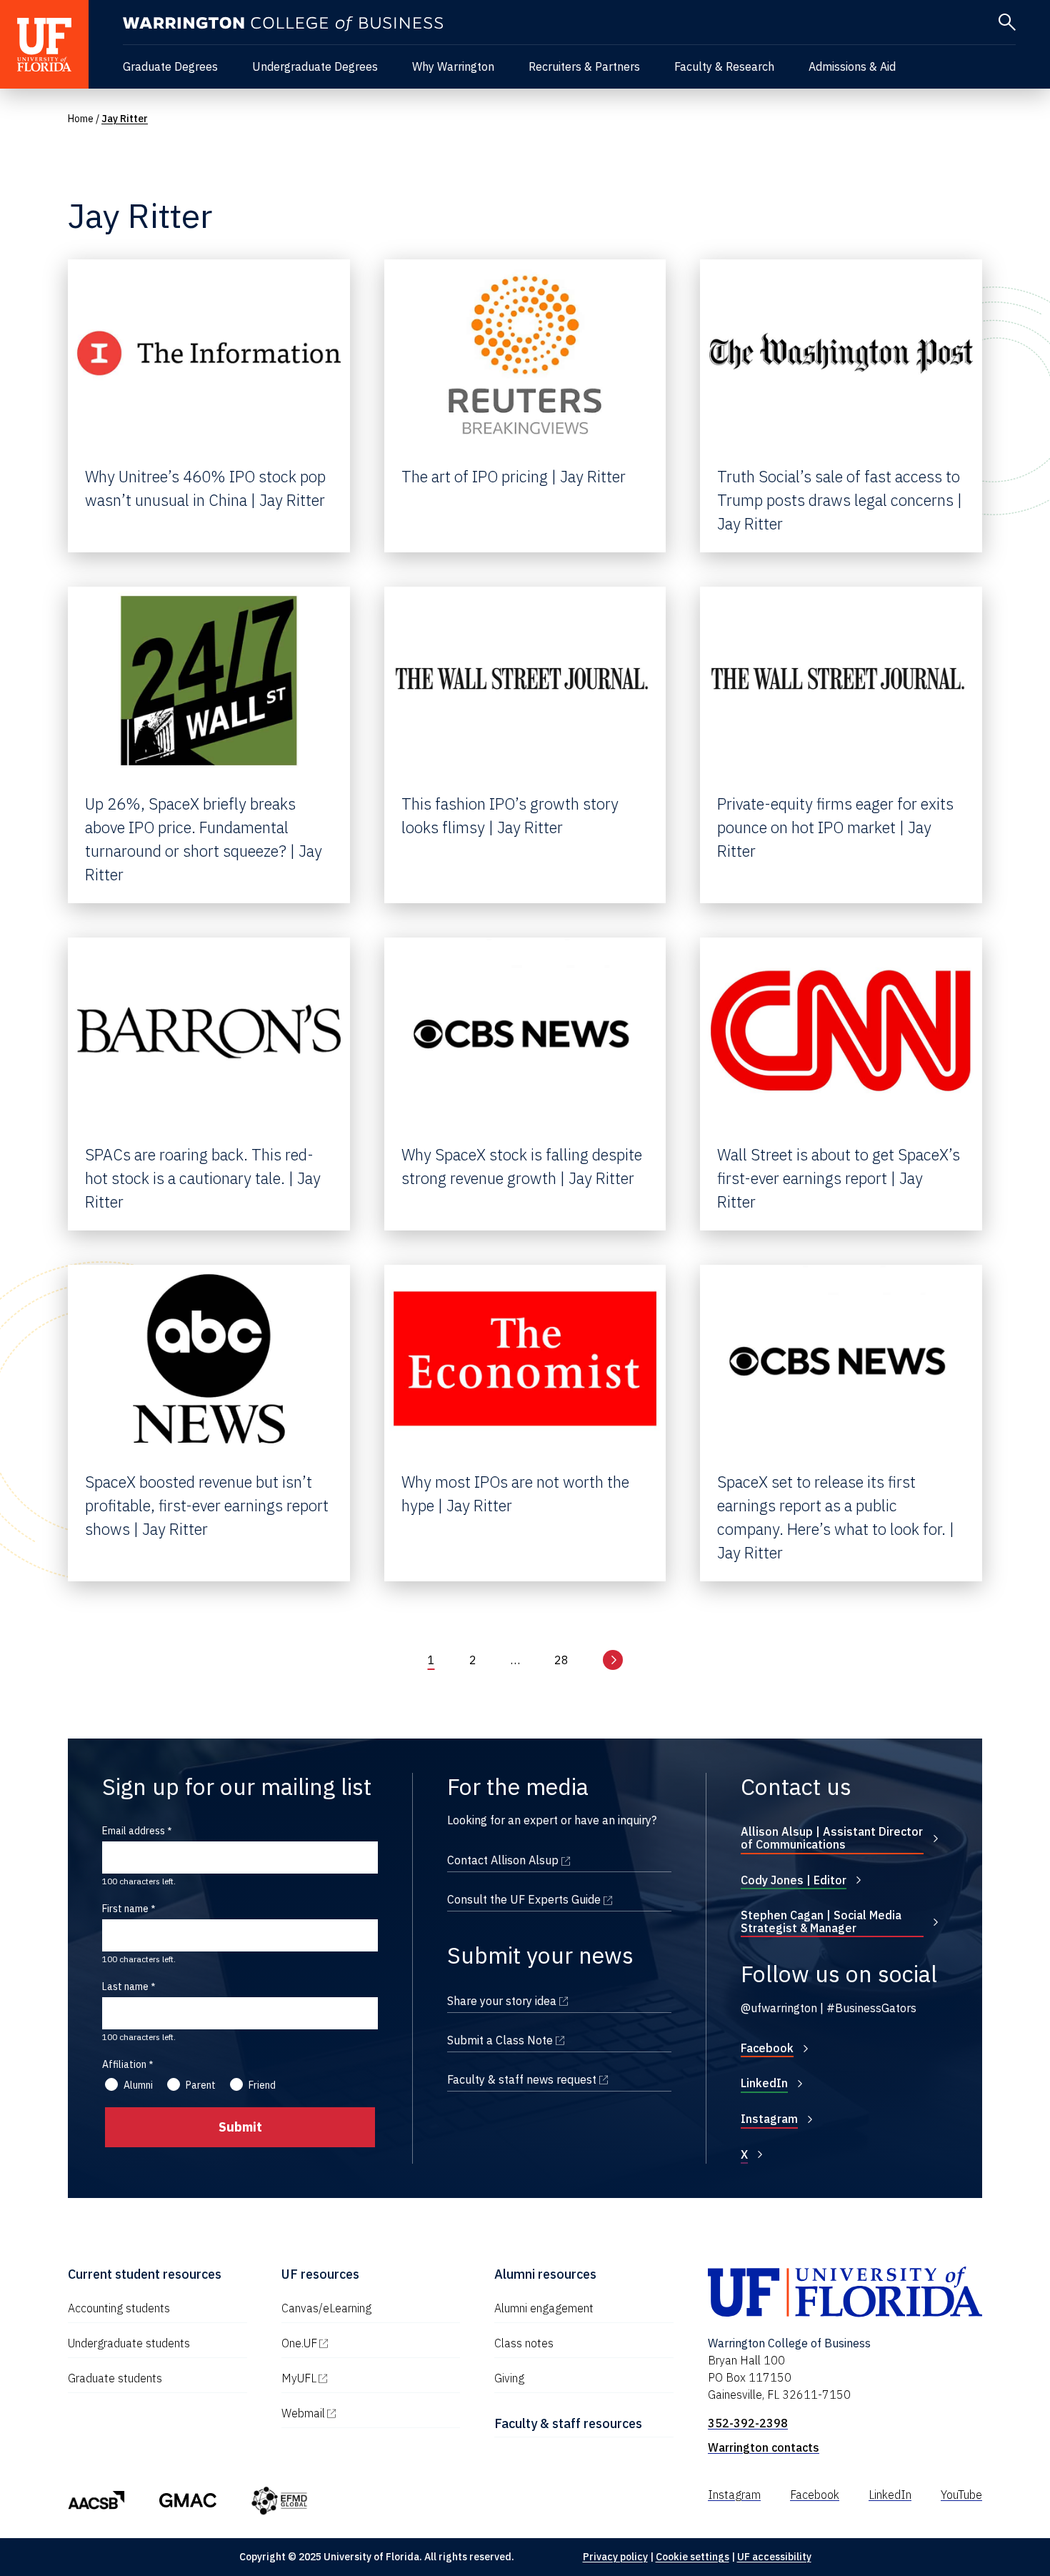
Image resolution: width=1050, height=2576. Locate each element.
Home (81, 119)
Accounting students (119, 2308)
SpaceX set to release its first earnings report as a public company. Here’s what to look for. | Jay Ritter (836, 1517)
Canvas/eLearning (326, 2308)
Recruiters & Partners (584, 66)
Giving (509, 2378)
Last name (125, 1986)
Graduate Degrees (170, 66)
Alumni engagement (544, 2308)
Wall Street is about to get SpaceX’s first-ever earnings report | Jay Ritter (839, 1178)
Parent (201, 2085)
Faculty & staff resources (568, 2423)
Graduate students (115, 2378)
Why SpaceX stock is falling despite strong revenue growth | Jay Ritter (522, 1166)
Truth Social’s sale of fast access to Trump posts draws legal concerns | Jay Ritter (840, 500)
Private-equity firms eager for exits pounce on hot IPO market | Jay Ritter (835, 827)
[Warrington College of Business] (283, 24)
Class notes (524, 2343)
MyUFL (360, 2378)
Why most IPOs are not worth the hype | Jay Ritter (515, 1493)
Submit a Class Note (559, 2040)
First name (125, 1909)
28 (561, 1660)
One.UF (360, 2343)
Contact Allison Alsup (559, 1860)
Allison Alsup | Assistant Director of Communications (832, 1838)
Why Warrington (453, 66)
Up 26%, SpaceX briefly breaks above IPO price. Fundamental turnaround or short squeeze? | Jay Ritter (204, 839)
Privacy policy (615, 2557)
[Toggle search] (1007, 22)
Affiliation (124, 2064)
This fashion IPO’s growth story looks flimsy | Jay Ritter (510, 815)
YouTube (961, 2495)
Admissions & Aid (852, 66)
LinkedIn (764, 2083)
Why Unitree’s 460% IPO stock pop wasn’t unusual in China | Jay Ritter (205, 488)
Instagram (769, 2119)
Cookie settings (692, 2557)
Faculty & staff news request (559, 2079)
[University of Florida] (44, 44)
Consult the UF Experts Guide (559, 1899)
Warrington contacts (764, 2447)
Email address (134, 1831)
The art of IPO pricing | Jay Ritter (514, 476)
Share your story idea (559, 2001)
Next (613, 1660)
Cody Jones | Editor (794, 1880)
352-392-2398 (748, 2423)
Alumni (138, 2085)
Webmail (364, 2413)
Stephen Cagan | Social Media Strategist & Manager (821, 1921)
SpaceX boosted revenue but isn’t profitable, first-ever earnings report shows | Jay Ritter (207, 1505)
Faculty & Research (724, 66)
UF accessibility (774, 2557)
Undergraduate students (129, 2343)
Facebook (767, 2048)
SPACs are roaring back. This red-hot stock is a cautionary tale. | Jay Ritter (203, 1178)
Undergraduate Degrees (315, 66)
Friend (262, 2085)
